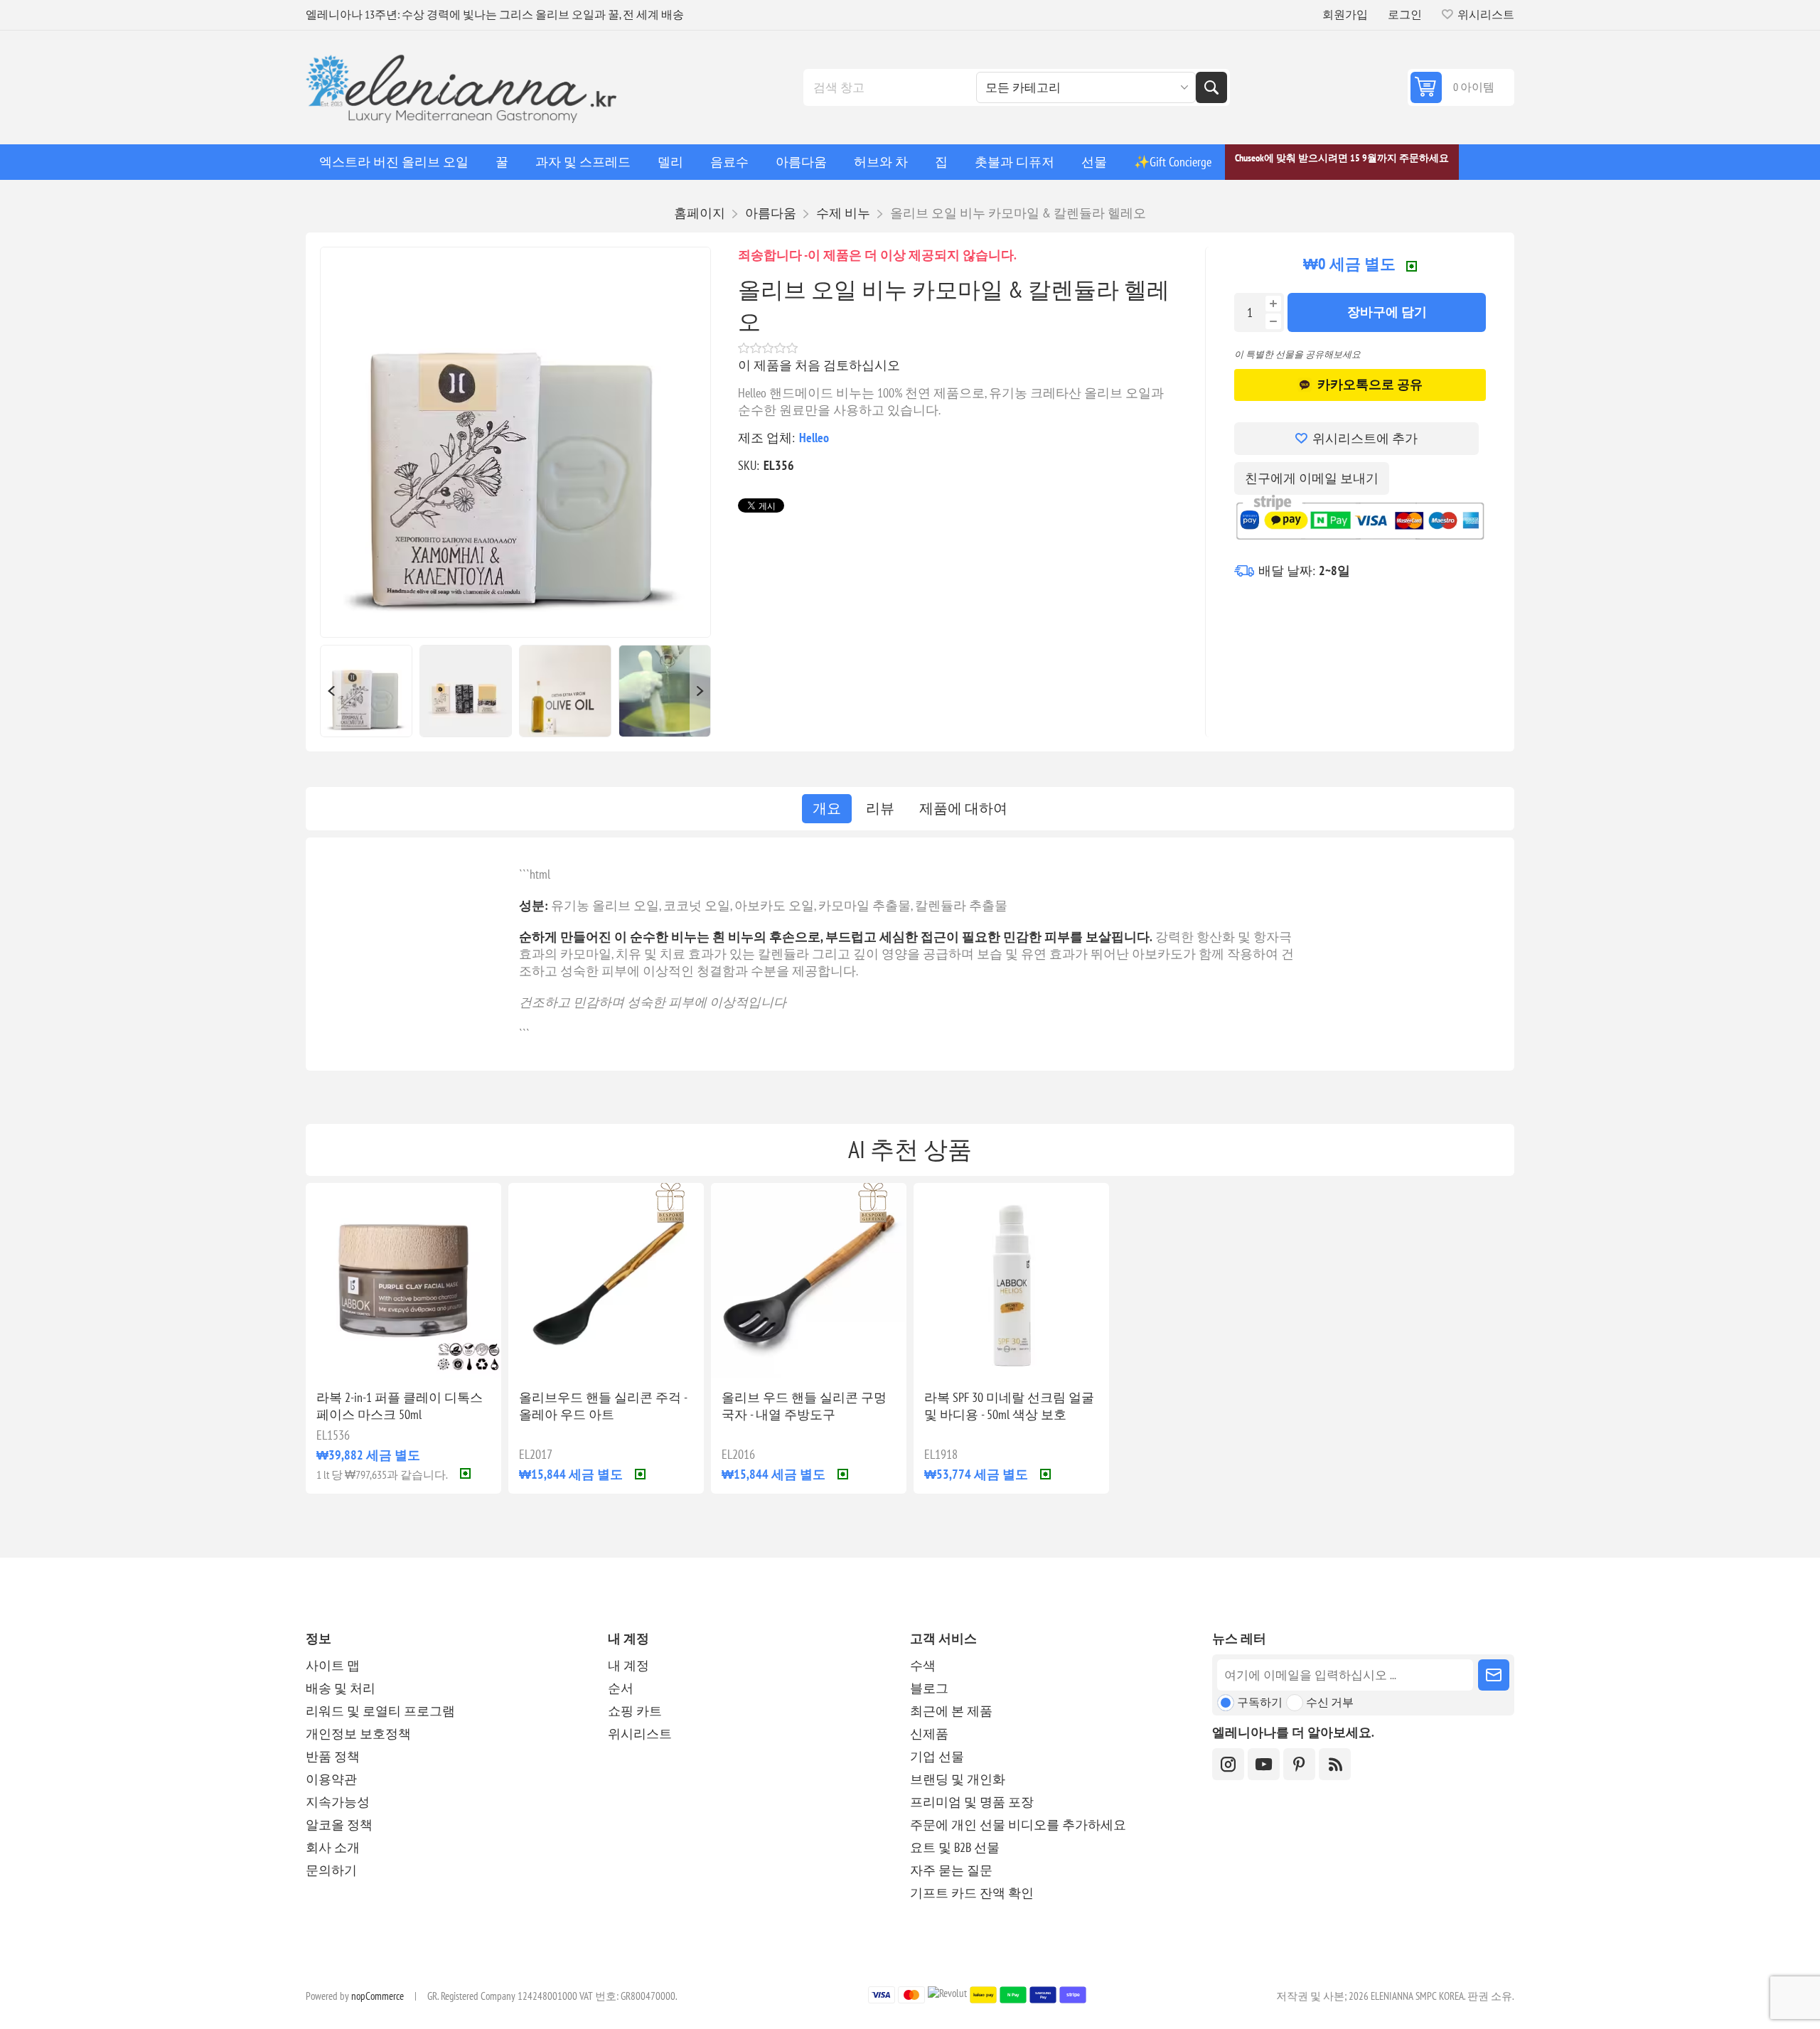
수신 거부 (1330, 1702)
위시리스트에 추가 (1365, 438)
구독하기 (1260, 1702)
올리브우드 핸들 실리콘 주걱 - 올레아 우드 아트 (603, 1406)
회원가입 (1345, 14)
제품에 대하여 (963, 808)
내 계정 (628, 1665)
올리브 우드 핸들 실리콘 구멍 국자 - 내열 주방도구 (804, 1406)
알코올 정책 (339, 1825)
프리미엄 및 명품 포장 (972, 1802)
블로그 (929, 1688)
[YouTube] (1264, 1764)
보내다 (1494, 1675)
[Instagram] (1228, 1764)
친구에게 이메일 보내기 (1312, 478)
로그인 (1405, 14)
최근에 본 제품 (951, 1711)
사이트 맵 (333, 1665)
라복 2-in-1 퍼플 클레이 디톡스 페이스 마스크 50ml (400, 1406)
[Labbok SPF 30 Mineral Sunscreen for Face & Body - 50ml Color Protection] (1011, 1281)
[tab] (827, 809)
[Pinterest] (1299, 1764)
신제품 (929, 1734)
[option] (366, 691)
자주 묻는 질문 (951, 1870)
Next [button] (700, 691)
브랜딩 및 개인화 (958, 1779)
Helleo (814, 438)
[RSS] (1335, 1764)
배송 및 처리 (341, 1688)
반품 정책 (333, 1756)
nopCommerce (378, 1996)
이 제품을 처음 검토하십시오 (819, 365)
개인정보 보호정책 (358, 1734)
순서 (621, 1688)
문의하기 (331, 1870)
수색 (1211, 87)
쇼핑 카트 (635, 1711)
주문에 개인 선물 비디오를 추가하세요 (1018, 1825)
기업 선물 (937, 1756)
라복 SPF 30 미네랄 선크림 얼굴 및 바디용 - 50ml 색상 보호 (1009, 1406)
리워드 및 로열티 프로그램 (380, 1711)
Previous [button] (331, 691)
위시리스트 (640, 1734)
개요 (827, 808)
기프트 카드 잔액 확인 (972, 1893)
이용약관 (331, 1779)
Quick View (371, 1356)
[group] (403, 1281)
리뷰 (880, 808)
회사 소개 (333, 1847)
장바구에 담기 (1387, 312)
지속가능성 (338, 1802)
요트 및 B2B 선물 (955, 1847)
